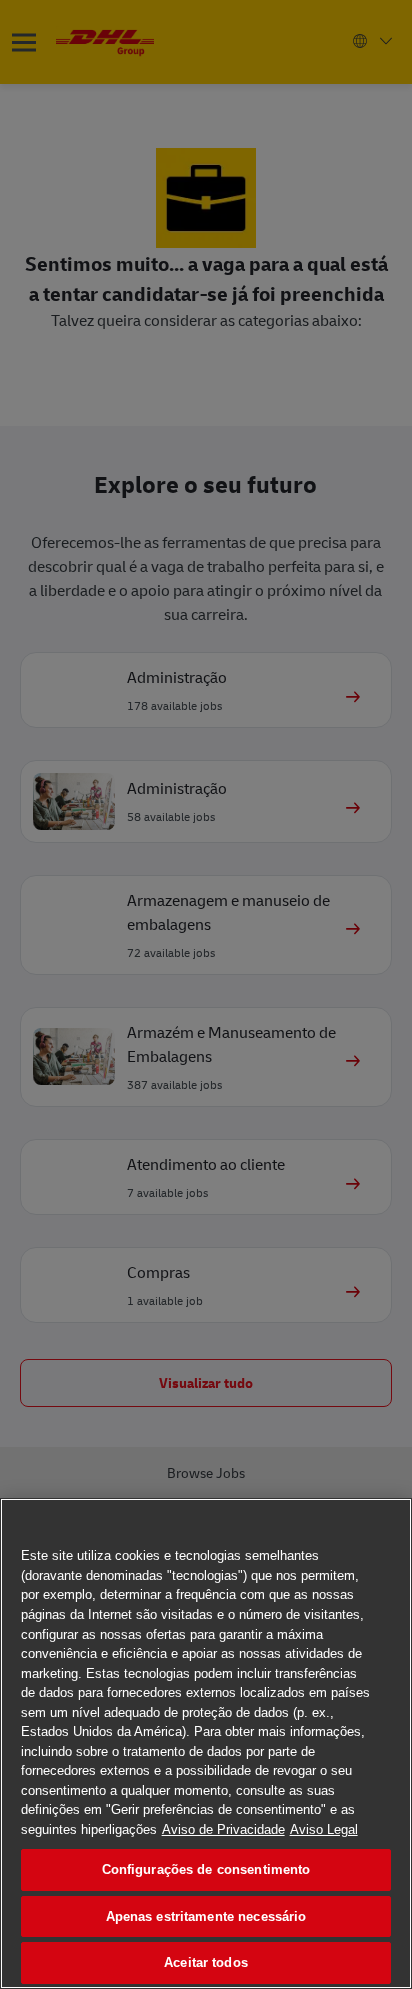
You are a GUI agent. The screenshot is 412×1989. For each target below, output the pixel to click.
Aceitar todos (206, 1962)
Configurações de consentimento (206, 1869)
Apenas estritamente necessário (206, 1916)
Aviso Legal (324, 1829)
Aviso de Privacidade (223, 1829)
